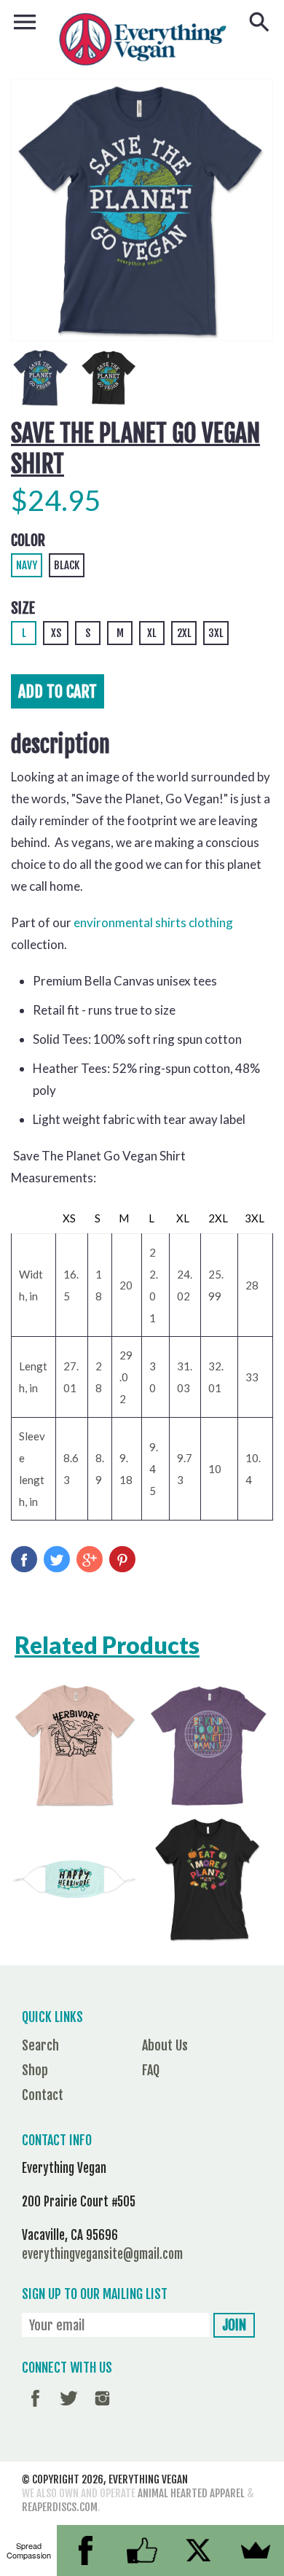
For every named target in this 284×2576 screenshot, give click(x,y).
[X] (199, 2550)
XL (152, 633)
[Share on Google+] (90, 1559)
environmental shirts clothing (153, 922)
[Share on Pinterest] (122, 1559)
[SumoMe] (256, 2550)
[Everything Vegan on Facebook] (35, 2408)
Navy (27, 565)
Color (28, 540)
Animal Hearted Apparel (191, 2493)
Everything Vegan (148, 2479)
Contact (43, 2095)
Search (40, 2045)
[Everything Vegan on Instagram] (102, 2408)
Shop (35, 2070)
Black (67, 565)
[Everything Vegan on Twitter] (69, 2408)
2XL (184, 633)
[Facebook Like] (142, 2550)
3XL (216, 633)
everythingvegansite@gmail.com (102, 2254)
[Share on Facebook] (24, 1559)
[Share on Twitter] (57, 1559)
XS (56, 633)
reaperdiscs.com (60, 2507)
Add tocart (58, 691)
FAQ (151, 2070)
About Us (165, 2045)
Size (23, 608)
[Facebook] (85, 2550)
